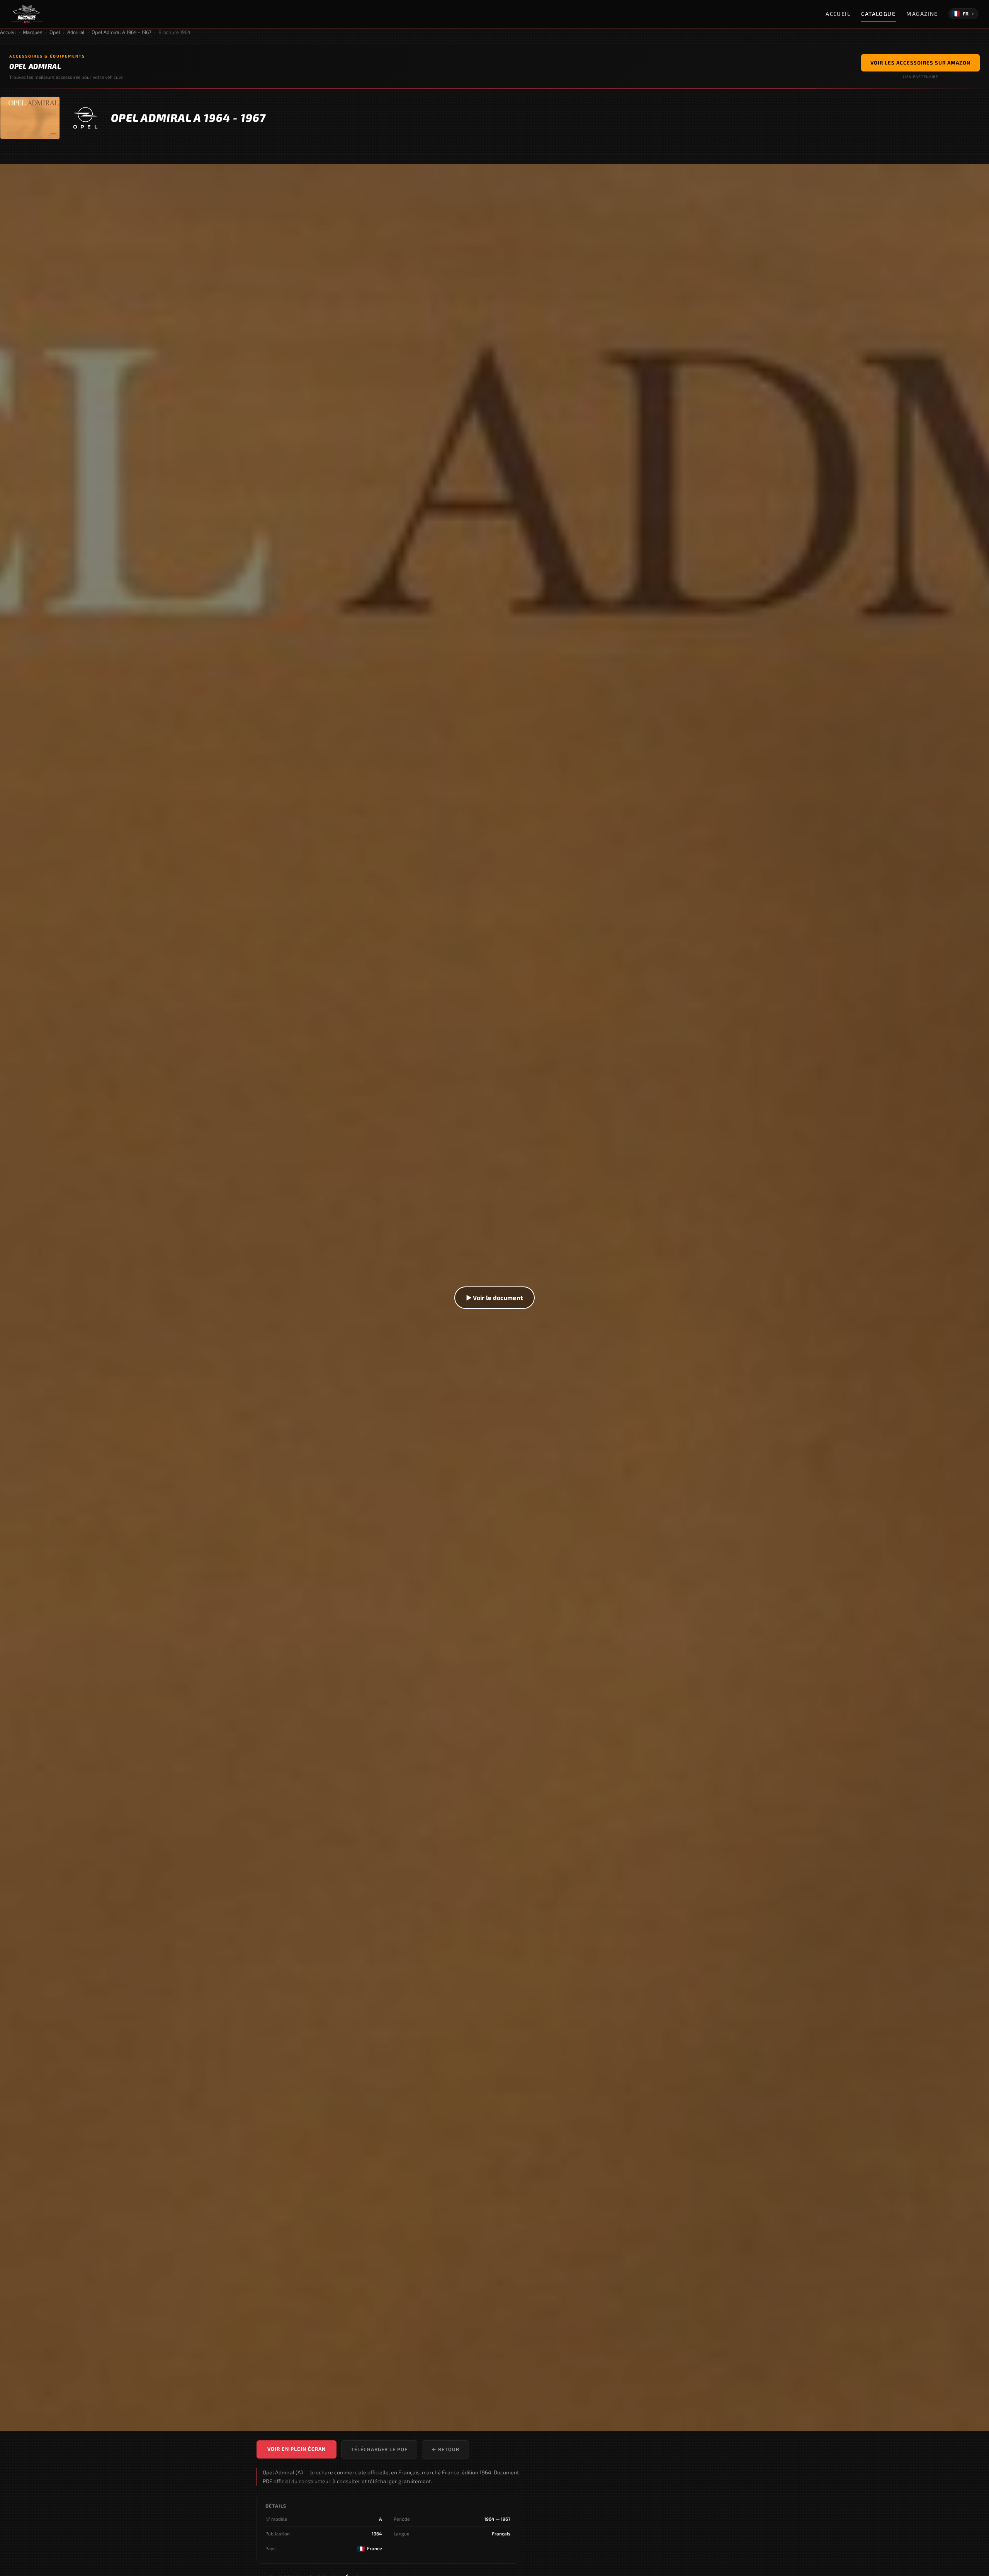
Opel (55, 32)
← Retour (445, 2449)
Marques (33, 32)
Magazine (922, 14)
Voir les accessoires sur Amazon (920, 63)
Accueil (838, 14)
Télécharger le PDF (379, 2449)
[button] (494, 1298)
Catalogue (878, 14)
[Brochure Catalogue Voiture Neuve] (27, 14)
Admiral (76, 32)
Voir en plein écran (297, 2449)
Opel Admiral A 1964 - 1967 (122, 32)
